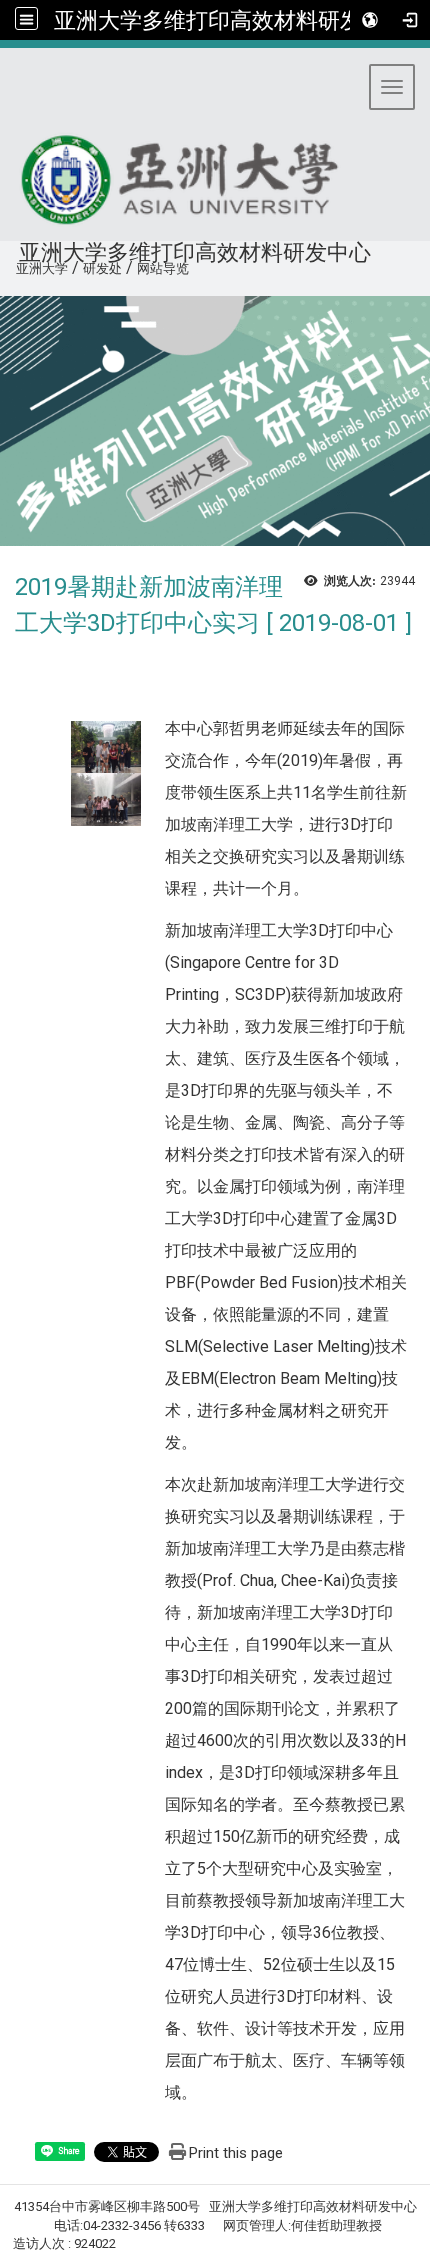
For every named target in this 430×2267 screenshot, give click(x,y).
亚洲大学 (42, 268)
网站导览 (163, 268)
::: (8, 265)
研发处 (102, 268)
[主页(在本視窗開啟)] (185, 174)
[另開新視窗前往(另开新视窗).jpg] (106, 746)
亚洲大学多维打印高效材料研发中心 (230, 20)
